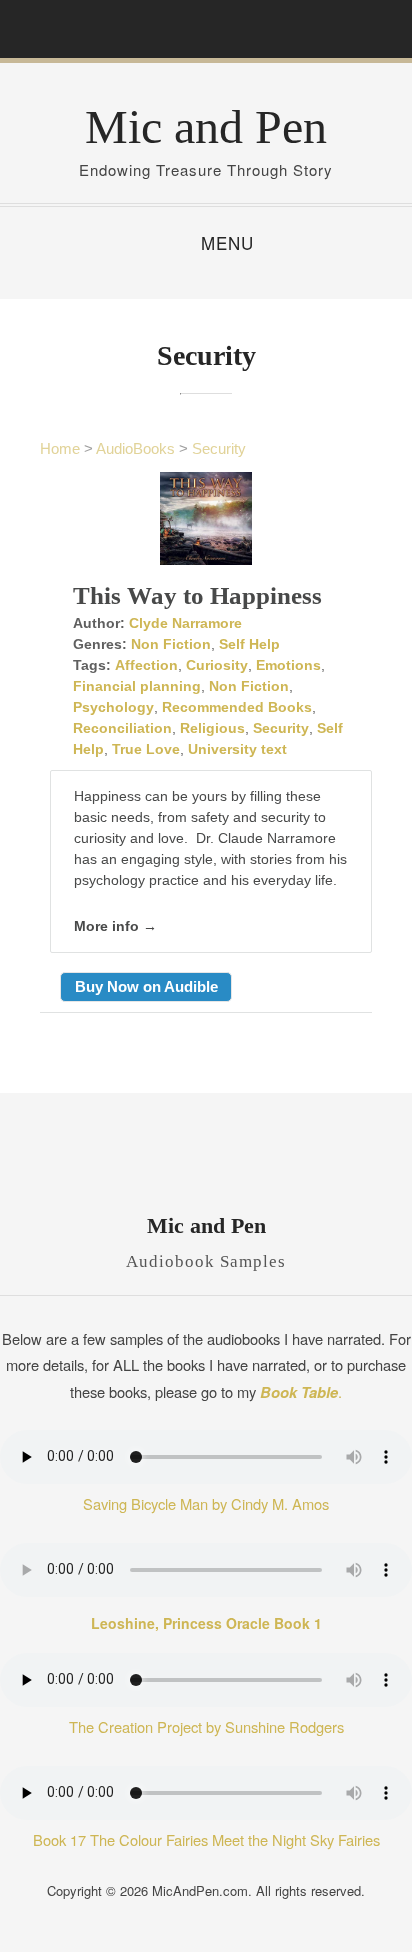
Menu (227, 242)
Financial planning (137, 686)
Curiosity (217, 665)
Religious (212, 728)
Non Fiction (171, 644)
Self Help (249, 644)
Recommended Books (237, 707)
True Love (146, 749)
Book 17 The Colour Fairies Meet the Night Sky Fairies (206, 1839)
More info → (115, 926)
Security (219, 449)
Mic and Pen (206, 126)
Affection (146, 665)
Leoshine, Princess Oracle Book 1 (206, 1623)
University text (237, 749)
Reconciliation (122, 728)
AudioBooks (135, 449)
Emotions (288, 665)
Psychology (113, 707)
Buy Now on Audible (146, 986)
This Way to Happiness (197, 595)
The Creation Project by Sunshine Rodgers (206, 1726)
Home (60, 449)
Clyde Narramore (185, 623)
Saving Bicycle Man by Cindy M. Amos (206, 1503)
